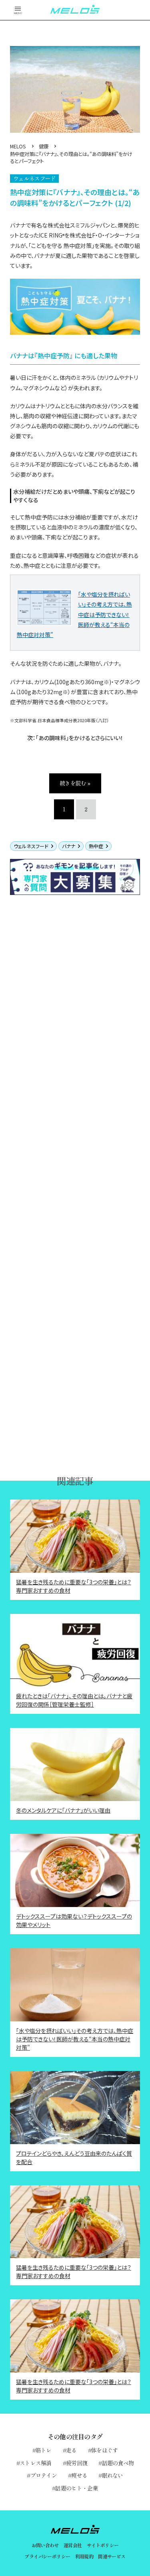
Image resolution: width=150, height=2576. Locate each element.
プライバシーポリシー (47, 2556)
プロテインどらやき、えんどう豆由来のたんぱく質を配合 (74, 2158)
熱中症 (96, 846)
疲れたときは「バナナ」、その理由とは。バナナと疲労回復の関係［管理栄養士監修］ (74, 1700)
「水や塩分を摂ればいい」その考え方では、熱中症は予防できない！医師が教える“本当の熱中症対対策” (75, 2039)
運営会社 (73, 2545)
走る (71, 2450)
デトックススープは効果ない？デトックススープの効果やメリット (74, 1920)
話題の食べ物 (118, 2463)
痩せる (79, 2475)
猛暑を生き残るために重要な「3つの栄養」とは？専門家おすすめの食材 (74, 1586)
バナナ (69, 846)
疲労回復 (77, 2463)
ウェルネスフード (31, 846)
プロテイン (44, 2475)
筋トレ (44, 2450)
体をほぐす (105, 2450)
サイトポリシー (103, 2545)
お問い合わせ (45, 2545)
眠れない (113, 2475)
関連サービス (112, 2556)
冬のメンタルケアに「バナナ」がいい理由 (63, 1810)
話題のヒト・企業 (76, 2488)
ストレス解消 (36, 2463)
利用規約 (84, 2556)
